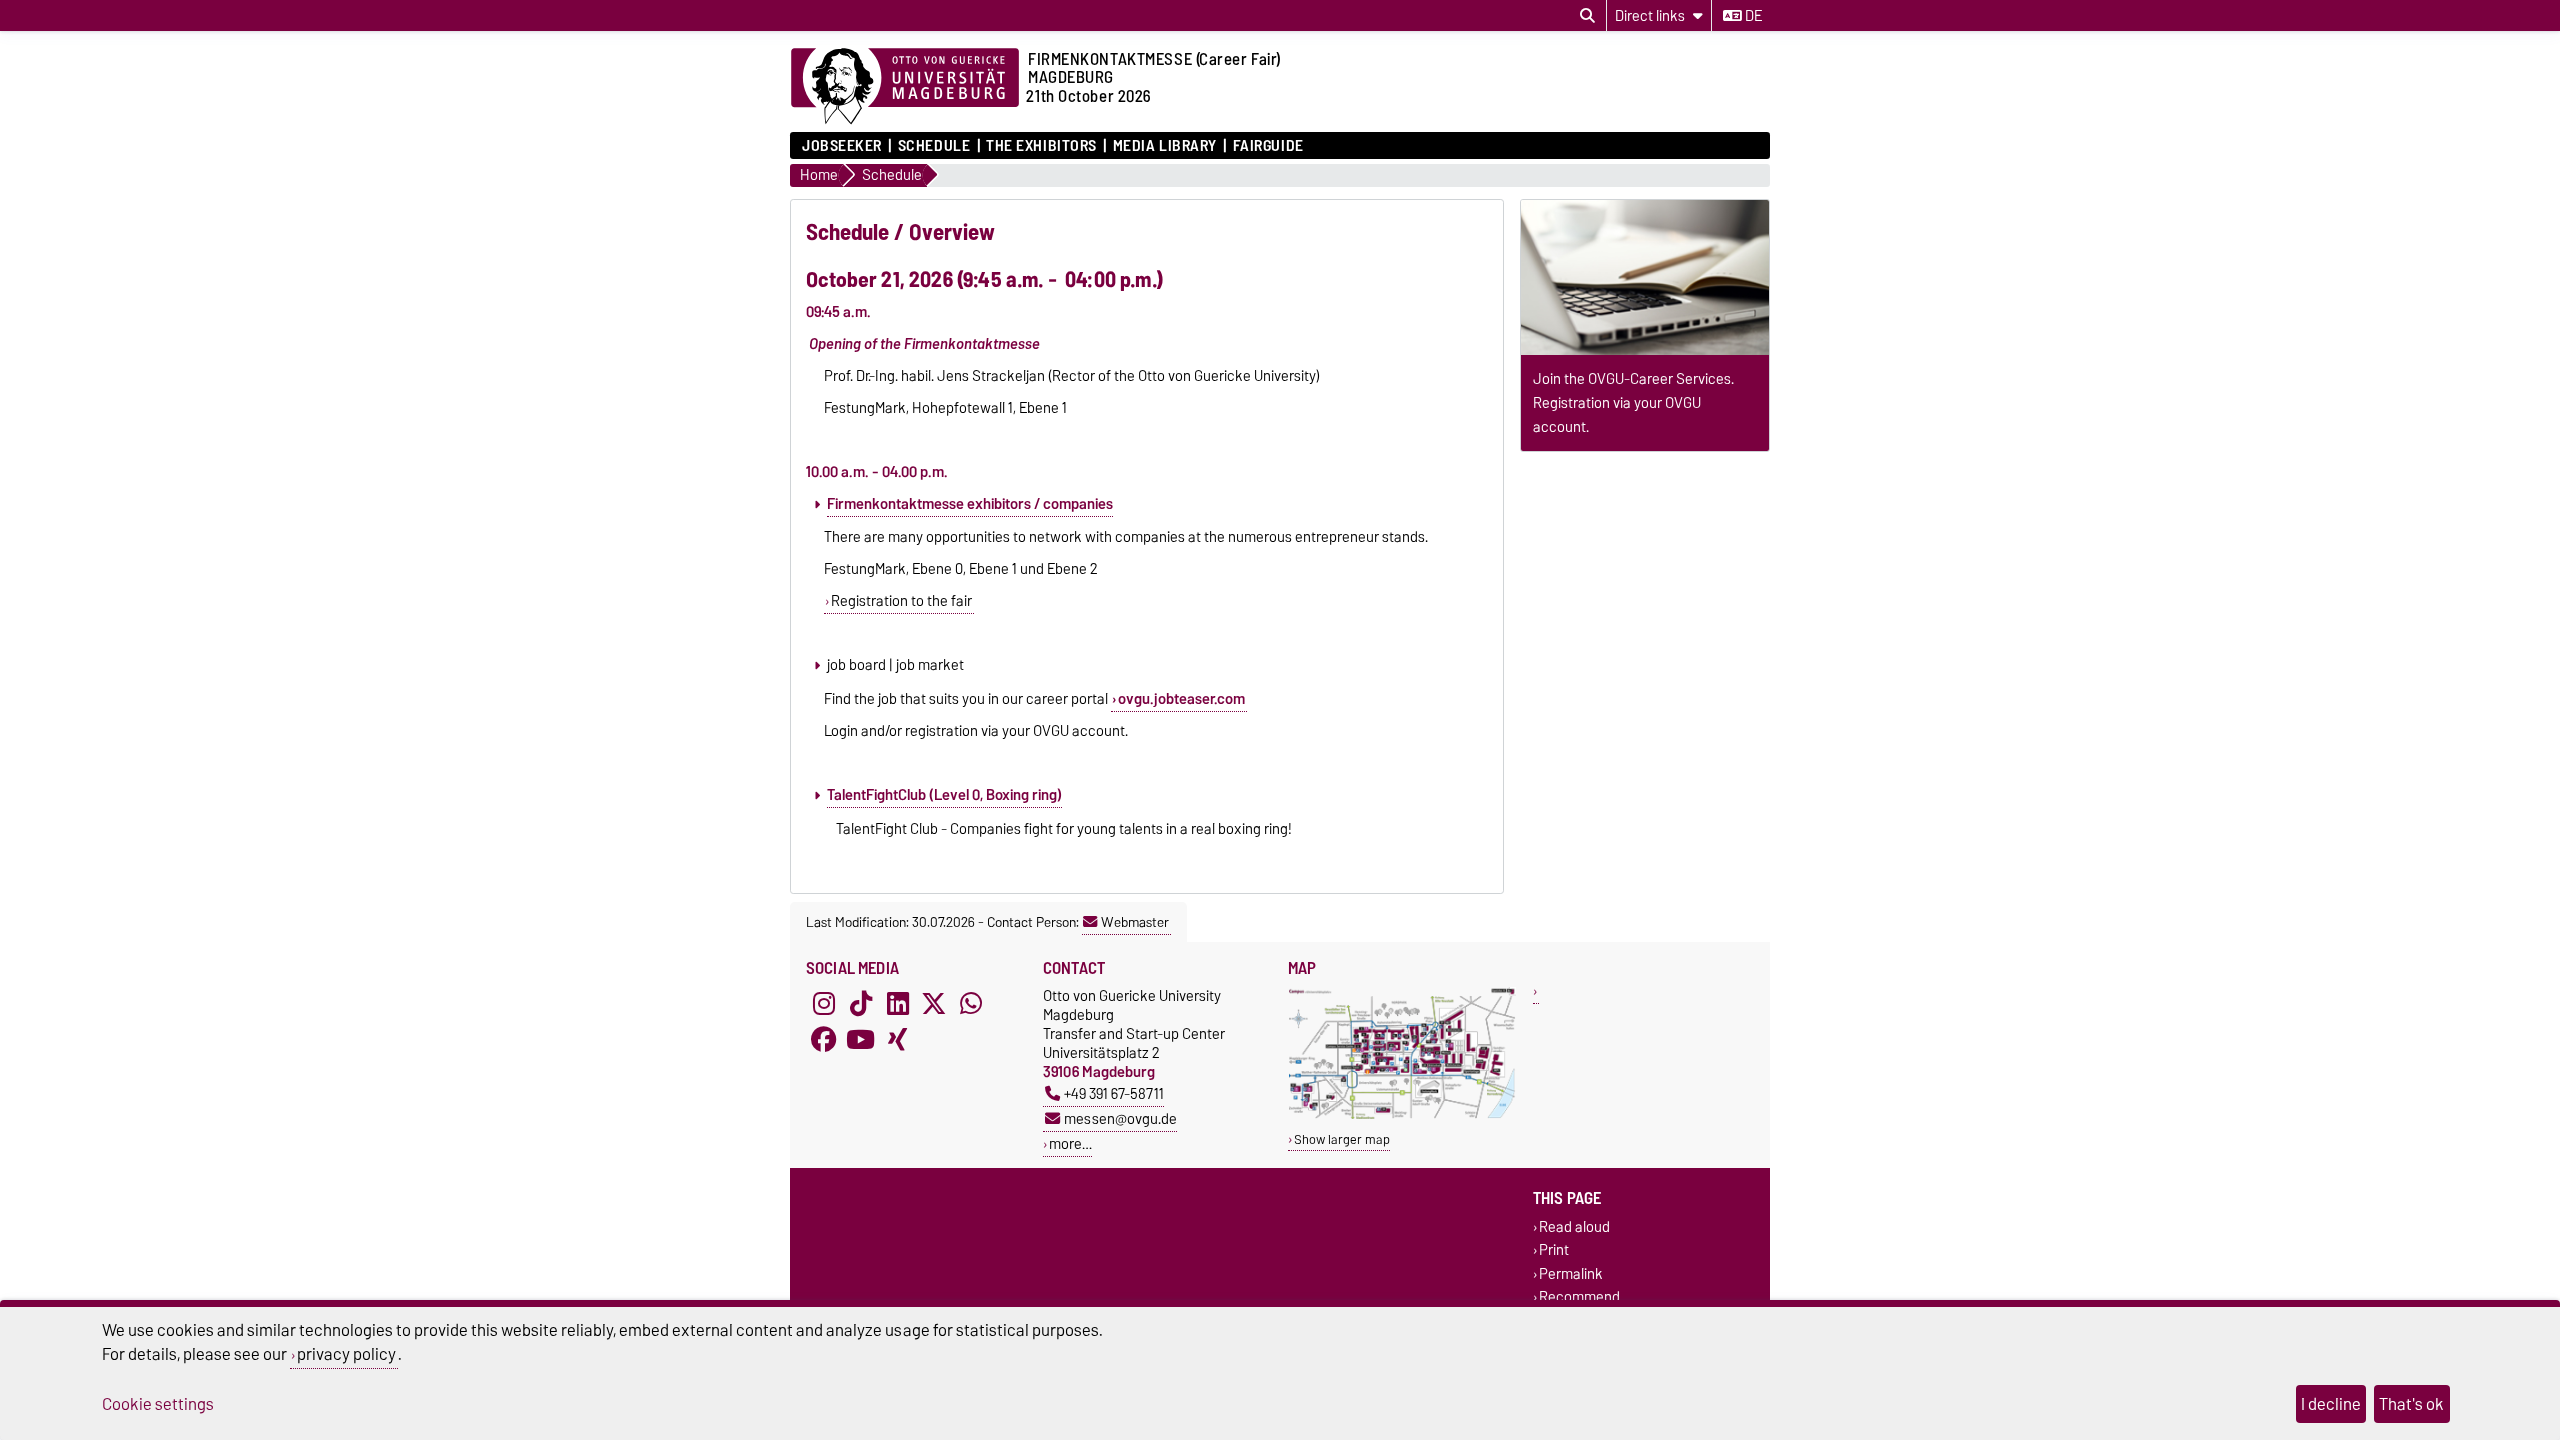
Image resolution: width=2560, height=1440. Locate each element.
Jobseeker (842, 146)
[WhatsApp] (971, 1004)
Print (1554, 1250)
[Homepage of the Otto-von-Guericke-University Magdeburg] (905, 87)
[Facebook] (824, 1040)
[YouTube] (861, 1040)
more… (1070, 1143)
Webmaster (1135, 922)
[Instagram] (824, 1004)
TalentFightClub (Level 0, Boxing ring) (944, 795)
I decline (2331, 1404)
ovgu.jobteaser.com (1181, 699)
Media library (1165, 146)
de (1752, 16)
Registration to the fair (901, 601)
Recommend (1579, 1296)
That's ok (2411, 1404)
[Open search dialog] (1587, 16)
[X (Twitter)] (934, 1004)
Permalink (1571, 1273)
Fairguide (1268, 146)
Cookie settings (158, 1404)
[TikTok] (861, 1004)
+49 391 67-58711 (1114, 1093)
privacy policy (346, 1354)
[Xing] (898, 1040)
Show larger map (1342, 1139)
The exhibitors (1041, 146)
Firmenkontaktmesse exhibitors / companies (970, 504)
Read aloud (1574, 1227)
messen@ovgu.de (1120, 1118)
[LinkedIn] (898, 1004)
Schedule (934, 146)
